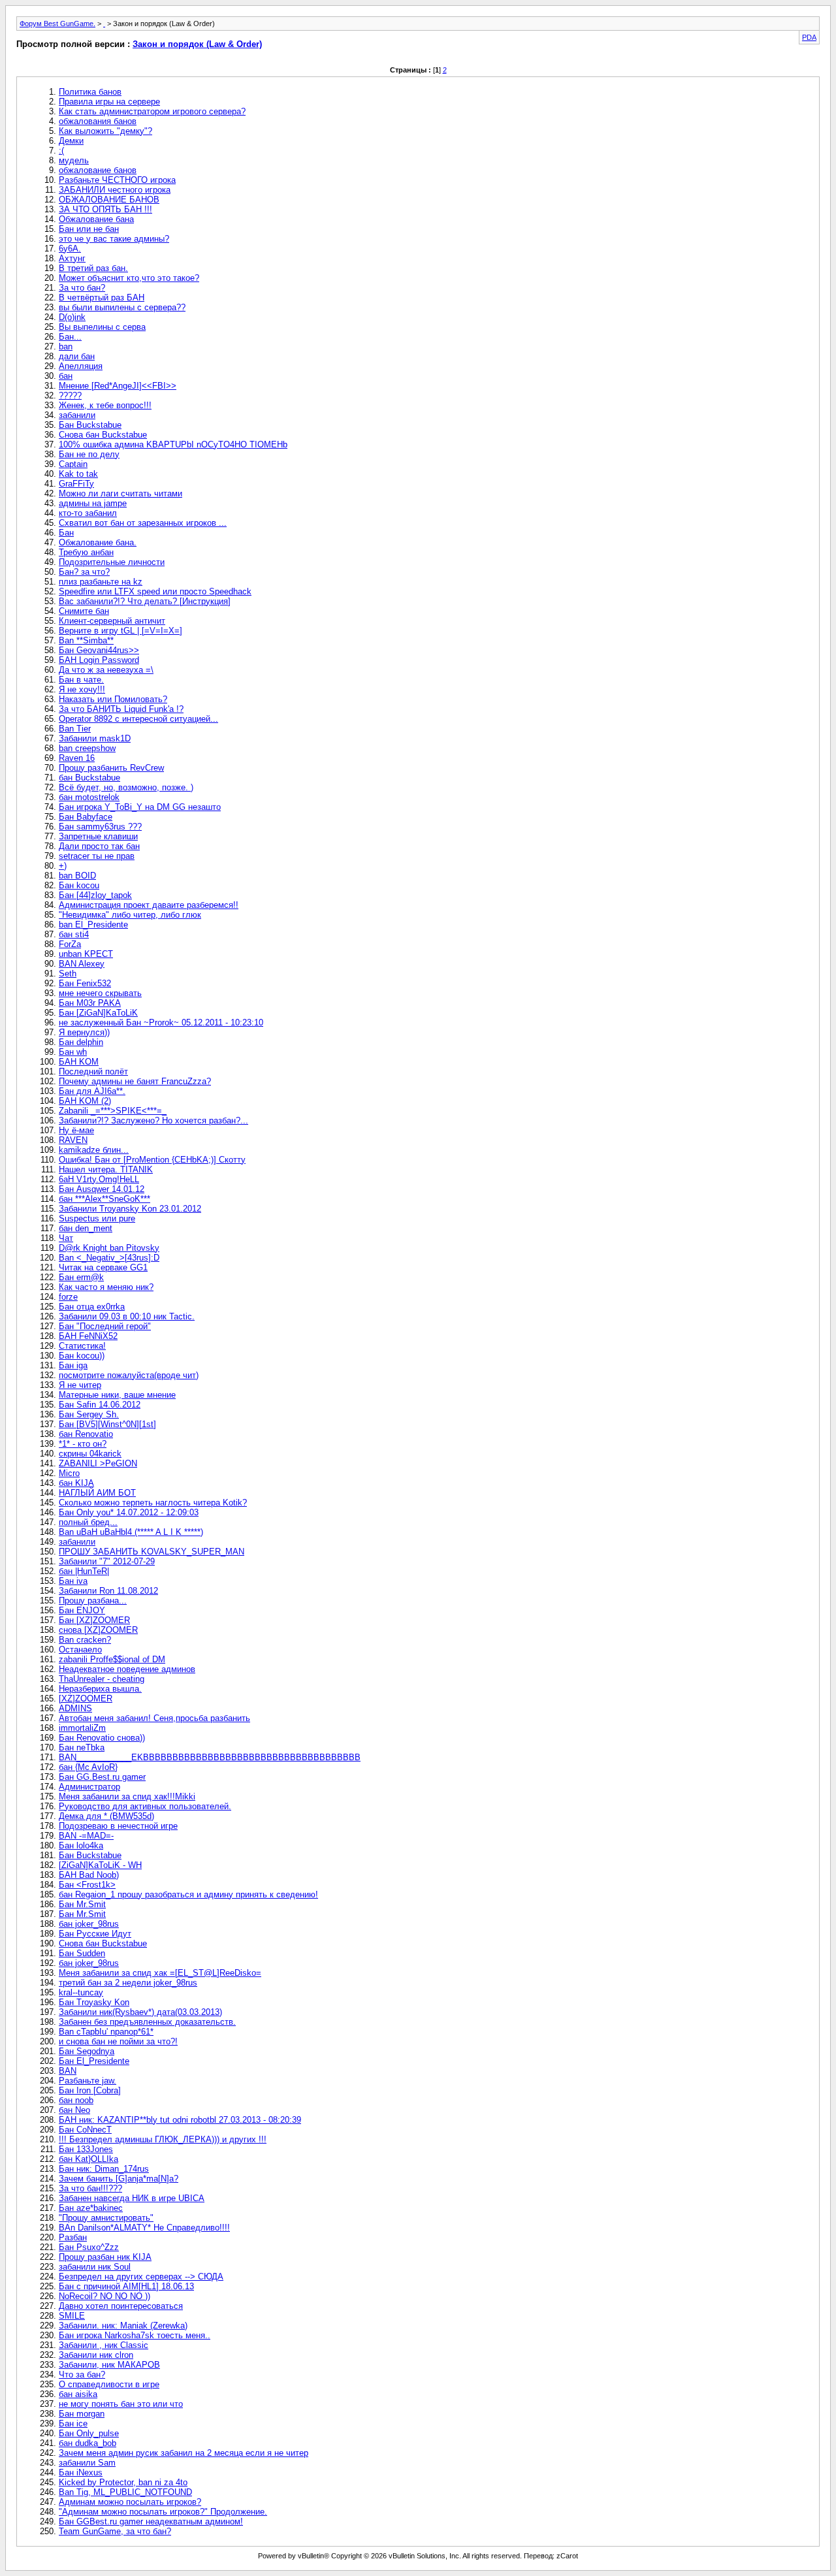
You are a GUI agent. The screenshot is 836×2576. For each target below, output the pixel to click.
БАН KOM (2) (85, 1101)
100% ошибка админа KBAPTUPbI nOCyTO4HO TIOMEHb (173, 444)
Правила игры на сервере (109, 102)
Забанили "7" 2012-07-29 (107, 1561)
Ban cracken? (85, 1640)
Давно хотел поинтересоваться (121, 2306)
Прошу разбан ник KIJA (105, 2257)
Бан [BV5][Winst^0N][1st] (107, 1424)
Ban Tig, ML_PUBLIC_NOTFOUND (125, 2492)
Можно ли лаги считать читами (121, 493)
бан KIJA (76, 1483)
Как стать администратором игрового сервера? (152, 111)
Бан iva (73, 1581)
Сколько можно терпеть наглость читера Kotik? (153, 1503)
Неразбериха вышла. (100, 1689)
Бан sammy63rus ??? (100, 827)
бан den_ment (86, 1228)
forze (68, 1297)
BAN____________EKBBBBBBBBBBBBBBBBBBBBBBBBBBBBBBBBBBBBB (210, 1757)
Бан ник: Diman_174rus (104, 2169)
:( (61, 151)
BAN (68, 2071)
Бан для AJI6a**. (92, 1091)
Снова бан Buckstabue (103, 435)
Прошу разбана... (93, 1601)
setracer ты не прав (97, 856)
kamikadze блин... (94, 1150)
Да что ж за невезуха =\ (106, 670)
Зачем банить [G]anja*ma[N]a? (119, 2179)
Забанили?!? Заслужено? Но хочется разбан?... (153, 1120)
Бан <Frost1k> (87, 1885)
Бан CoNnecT (85, 2130)
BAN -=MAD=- (86, 1836)
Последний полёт (93, 1071)
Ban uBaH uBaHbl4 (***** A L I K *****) (131, 1532)
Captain (73, 464)
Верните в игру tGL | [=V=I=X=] (121, 631)
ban (66, 346)
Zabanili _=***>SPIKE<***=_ (113, 1111)
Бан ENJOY (82, 1610)
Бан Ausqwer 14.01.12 (102, 1189)
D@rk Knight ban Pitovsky (109, 1248)
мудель (74, 160)
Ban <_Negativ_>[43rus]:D (109, 1258)
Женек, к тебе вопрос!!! (105, 405)
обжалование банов (98, 170)
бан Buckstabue (89, 778)
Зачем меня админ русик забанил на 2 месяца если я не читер (184, 2453)
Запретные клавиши (98, 836)
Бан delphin (81, 1042)
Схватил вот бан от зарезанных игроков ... (143, 523)
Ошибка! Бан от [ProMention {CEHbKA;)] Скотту (152, 1160)
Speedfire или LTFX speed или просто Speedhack (155, 591)
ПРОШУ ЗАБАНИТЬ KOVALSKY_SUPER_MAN (152, 1552)
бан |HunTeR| (84, 1571)
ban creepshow (87, 748)
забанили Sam (87, 2463)
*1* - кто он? (83, 1444)
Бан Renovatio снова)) (102, 1738)
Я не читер (80, 1385)
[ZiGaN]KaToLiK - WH (100, 1865)
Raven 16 (77, 758)
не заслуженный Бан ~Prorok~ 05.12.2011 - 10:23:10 (161, 1022)
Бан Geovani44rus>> (99, 650)
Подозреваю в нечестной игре (118, 1826)
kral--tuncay (81, 1992)
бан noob (76, 2100)
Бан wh (73, 1052)
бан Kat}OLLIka (88, 2159)
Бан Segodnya (87, 2051)
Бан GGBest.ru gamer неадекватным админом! (151, 2521)
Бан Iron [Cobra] (90, 2090)
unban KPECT (86, 954)
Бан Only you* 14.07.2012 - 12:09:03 (129, 1512)
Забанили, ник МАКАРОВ (109, 2365)
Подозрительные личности (112, 562)
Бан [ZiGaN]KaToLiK (98, 1013)
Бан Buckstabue (90, 425)
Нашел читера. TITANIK (106, 1169)
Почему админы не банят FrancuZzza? (135, 1081)
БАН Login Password (99, 660)
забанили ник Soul (95, 2267)
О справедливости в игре (109, 2384)
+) (63, 866)
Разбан (73, 2237)
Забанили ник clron (96, 2355)
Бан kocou (79, 885)
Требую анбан (86, 552)
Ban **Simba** (86, 640)
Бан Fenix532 (85, 983)
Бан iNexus (81, 2472)
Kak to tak (78, 474)
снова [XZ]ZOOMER (98, 1630)
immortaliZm (82, 1728)
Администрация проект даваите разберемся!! (149, 905)
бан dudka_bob (88, 2443)
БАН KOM (79, 1062)
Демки (71, 141)
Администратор (89, 1787)
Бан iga (73, 1365)
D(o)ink (72, 317)
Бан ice (73, 2423)
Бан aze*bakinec (91, 2208)
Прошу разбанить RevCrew (111, 768)
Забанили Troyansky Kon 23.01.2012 (130, 1209)
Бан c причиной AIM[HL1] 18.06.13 (126, 2286)
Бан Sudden (82, 1953)
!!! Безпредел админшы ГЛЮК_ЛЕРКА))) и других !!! (163, 2139)
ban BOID (77, 876)
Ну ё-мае (76, 1130)
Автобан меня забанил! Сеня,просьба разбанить (154, 1718)
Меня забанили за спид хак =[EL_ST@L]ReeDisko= (160, 1973)
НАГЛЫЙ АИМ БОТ (97, 1493)
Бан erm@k (81, 1277)
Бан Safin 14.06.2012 (100, 1405)
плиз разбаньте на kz (101, 582)
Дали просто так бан (99, 846)
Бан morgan (82, 2414)
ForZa (70, 944)
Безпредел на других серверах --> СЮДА (141, 2277)
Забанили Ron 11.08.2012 (108, 1591)
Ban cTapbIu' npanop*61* (106, 2032)
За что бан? (82, 288)
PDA (809, 37)
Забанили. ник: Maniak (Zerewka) (123, 2326)
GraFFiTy (76, 484)
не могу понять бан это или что (121, 2404)
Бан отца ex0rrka (92, 1307)
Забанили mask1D (95, 738)
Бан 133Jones (86, 2149)
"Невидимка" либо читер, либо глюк (130, 915)
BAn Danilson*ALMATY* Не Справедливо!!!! (144, 2228)
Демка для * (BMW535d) (106, 1816)
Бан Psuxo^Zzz (89, 2247)
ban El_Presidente (93, 925)
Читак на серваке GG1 (103, 1267)
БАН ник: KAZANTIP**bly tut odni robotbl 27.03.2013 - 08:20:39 (180, 2120)
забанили (77, 415)
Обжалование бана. (98, 542)
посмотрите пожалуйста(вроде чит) (129, 1375)
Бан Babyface (86, 817)
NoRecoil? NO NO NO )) (104, 2296)
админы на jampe (93, 503)
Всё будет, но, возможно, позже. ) (126, 787)
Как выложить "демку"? (105, 131)
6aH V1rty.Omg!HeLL (99, 1179)
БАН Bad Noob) (89, 1875)
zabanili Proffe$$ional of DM (112, 1659)
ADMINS (75, 1708)
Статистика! (82, 1346)
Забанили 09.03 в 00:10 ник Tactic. (127, 1316)
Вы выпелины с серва (102, 327)
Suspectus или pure (97, 1218)
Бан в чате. (81, 680)
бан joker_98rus (89, 1924)
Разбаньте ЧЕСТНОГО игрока (117, 180)
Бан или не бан (89, 229)
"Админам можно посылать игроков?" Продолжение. (163, 2512)
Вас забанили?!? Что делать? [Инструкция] (145, 601)
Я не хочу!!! (82, 689)
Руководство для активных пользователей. (145, 1806)
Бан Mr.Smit (82, 1904)
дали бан (77, 356)
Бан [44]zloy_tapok (95, 895)
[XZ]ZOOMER (86, 1699)
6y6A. (70, 249)
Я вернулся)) (84, 1032)
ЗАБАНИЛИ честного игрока (115, 190)
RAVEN (73, 1140)
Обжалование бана (96, 219)
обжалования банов (98, 121)
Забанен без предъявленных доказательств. (147, 2022)
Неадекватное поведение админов (127, 1669)
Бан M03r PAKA (90, 1003)
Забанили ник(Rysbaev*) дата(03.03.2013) (140, 2012)
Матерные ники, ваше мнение (117, 1395)
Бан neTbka (82, 1747)
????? (70, 395)
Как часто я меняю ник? (106, 1287)
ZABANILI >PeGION (98, 1463)
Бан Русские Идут (95, 1934)
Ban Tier (75, 729)
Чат (66, 1238)
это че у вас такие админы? (114, 239)
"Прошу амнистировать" (106, 2218)
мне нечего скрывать (100, 993)
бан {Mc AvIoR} (88, 1767)
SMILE (72, 2316)
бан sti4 (74, 934)
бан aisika (78, 2394)
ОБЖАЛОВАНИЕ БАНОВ (109, 200)
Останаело (80, 1650)
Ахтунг (72, 258)
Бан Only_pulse (89, 2433)
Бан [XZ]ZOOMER (94, 1620)
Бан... (70, 337)
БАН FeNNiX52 (88, 1336)
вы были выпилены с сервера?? (122, 307)
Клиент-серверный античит (112, 621)
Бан (66, 533)
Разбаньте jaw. (88, 2081)
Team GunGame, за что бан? (115, 2531)
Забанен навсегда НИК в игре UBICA (132, 2198)
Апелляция (81, 366)
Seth (68, 974)
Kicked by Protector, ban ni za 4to (123, 2482)
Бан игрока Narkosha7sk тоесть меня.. (135, 2335)
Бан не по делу (89, 454)
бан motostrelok (89, 797)
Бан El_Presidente (94, 2061)
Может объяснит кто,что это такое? (129, 278)
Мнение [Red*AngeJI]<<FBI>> (118, 386)
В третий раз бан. (93, 268)
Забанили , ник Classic (104, 2345)
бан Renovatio (86, 1434)
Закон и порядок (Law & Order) (197, 44)
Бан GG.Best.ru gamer (102, 1777)
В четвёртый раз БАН (102, 298)
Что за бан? (82, 2375)
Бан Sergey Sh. (89, 1414)
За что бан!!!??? (90, 2188)
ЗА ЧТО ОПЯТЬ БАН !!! (105, 209)
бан (66, 376)
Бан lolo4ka (81, 1845)
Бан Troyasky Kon (94, 2002)
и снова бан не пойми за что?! (118, 2041)
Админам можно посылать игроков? (130, 2502)
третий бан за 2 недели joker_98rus (128, 1983)
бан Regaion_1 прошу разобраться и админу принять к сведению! (188, 1894)
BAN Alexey (82, 964)
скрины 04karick (90, 1454)
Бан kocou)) (82, 1356)
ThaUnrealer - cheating (102, 1679)
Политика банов (90, 92)
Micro (69, 1473)
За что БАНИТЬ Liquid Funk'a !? (121, 709)
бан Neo (74, 2110)
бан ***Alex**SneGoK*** (104, 1199)
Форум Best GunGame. (57, 24)
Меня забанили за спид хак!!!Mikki (127, 1796)
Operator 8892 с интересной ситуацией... (138, 719)
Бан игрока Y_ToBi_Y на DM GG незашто (140, 807)
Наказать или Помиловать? (113, 699)
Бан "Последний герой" (105, 1326)
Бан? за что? (84, 572)
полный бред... (88, 1522)
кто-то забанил (88, 513)
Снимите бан (84, 611)
